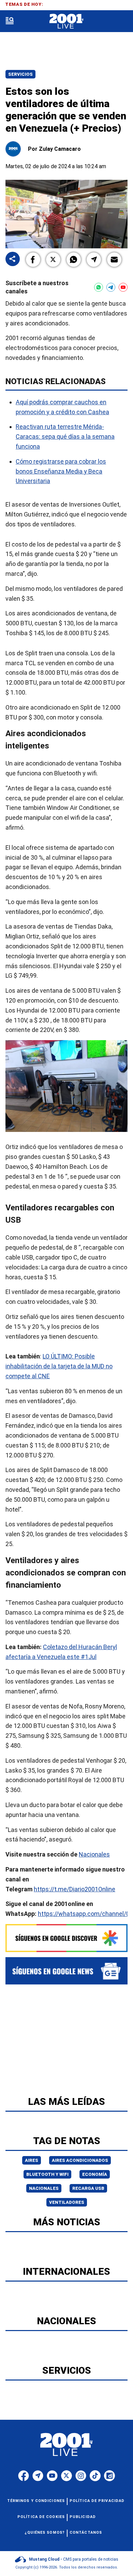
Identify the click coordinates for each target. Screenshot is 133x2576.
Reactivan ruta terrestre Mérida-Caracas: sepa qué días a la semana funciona (65, 437)
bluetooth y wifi (47, 2174)
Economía (95, 2174)
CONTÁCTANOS (86, 2533)
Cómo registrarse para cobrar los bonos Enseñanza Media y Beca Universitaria (61, 471)
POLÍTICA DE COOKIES (41, 2517)
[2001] (66, 21)
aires (32, 2160)
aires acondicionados (80, 2160)
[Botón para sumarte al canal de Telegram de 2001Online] (111, 287)
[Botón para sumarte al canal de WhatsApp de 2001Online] (99, 287)
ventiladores (67, 2202)
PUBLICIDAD (83, 2517)
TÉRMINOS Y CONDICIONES (36, 2501)
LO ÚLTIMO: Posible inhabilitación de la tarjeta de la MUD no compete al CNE (59, 1366)
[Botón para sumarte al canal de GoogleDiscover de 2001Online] (66, 1938)
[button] (33, 260)
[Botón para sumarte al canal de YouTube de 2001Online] (123, 287)
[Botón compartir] (13, 259)
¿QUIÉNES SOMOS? (45, 2533)
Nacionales (94, 1855)
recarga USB (88, 2188)
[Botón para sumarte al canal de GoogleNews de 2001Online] (66, 1971)
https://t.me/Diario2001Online (75, 1889)
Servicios (20, 74)
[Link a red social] (24, 2476)
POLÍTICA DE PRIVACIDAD (97, 2501)
